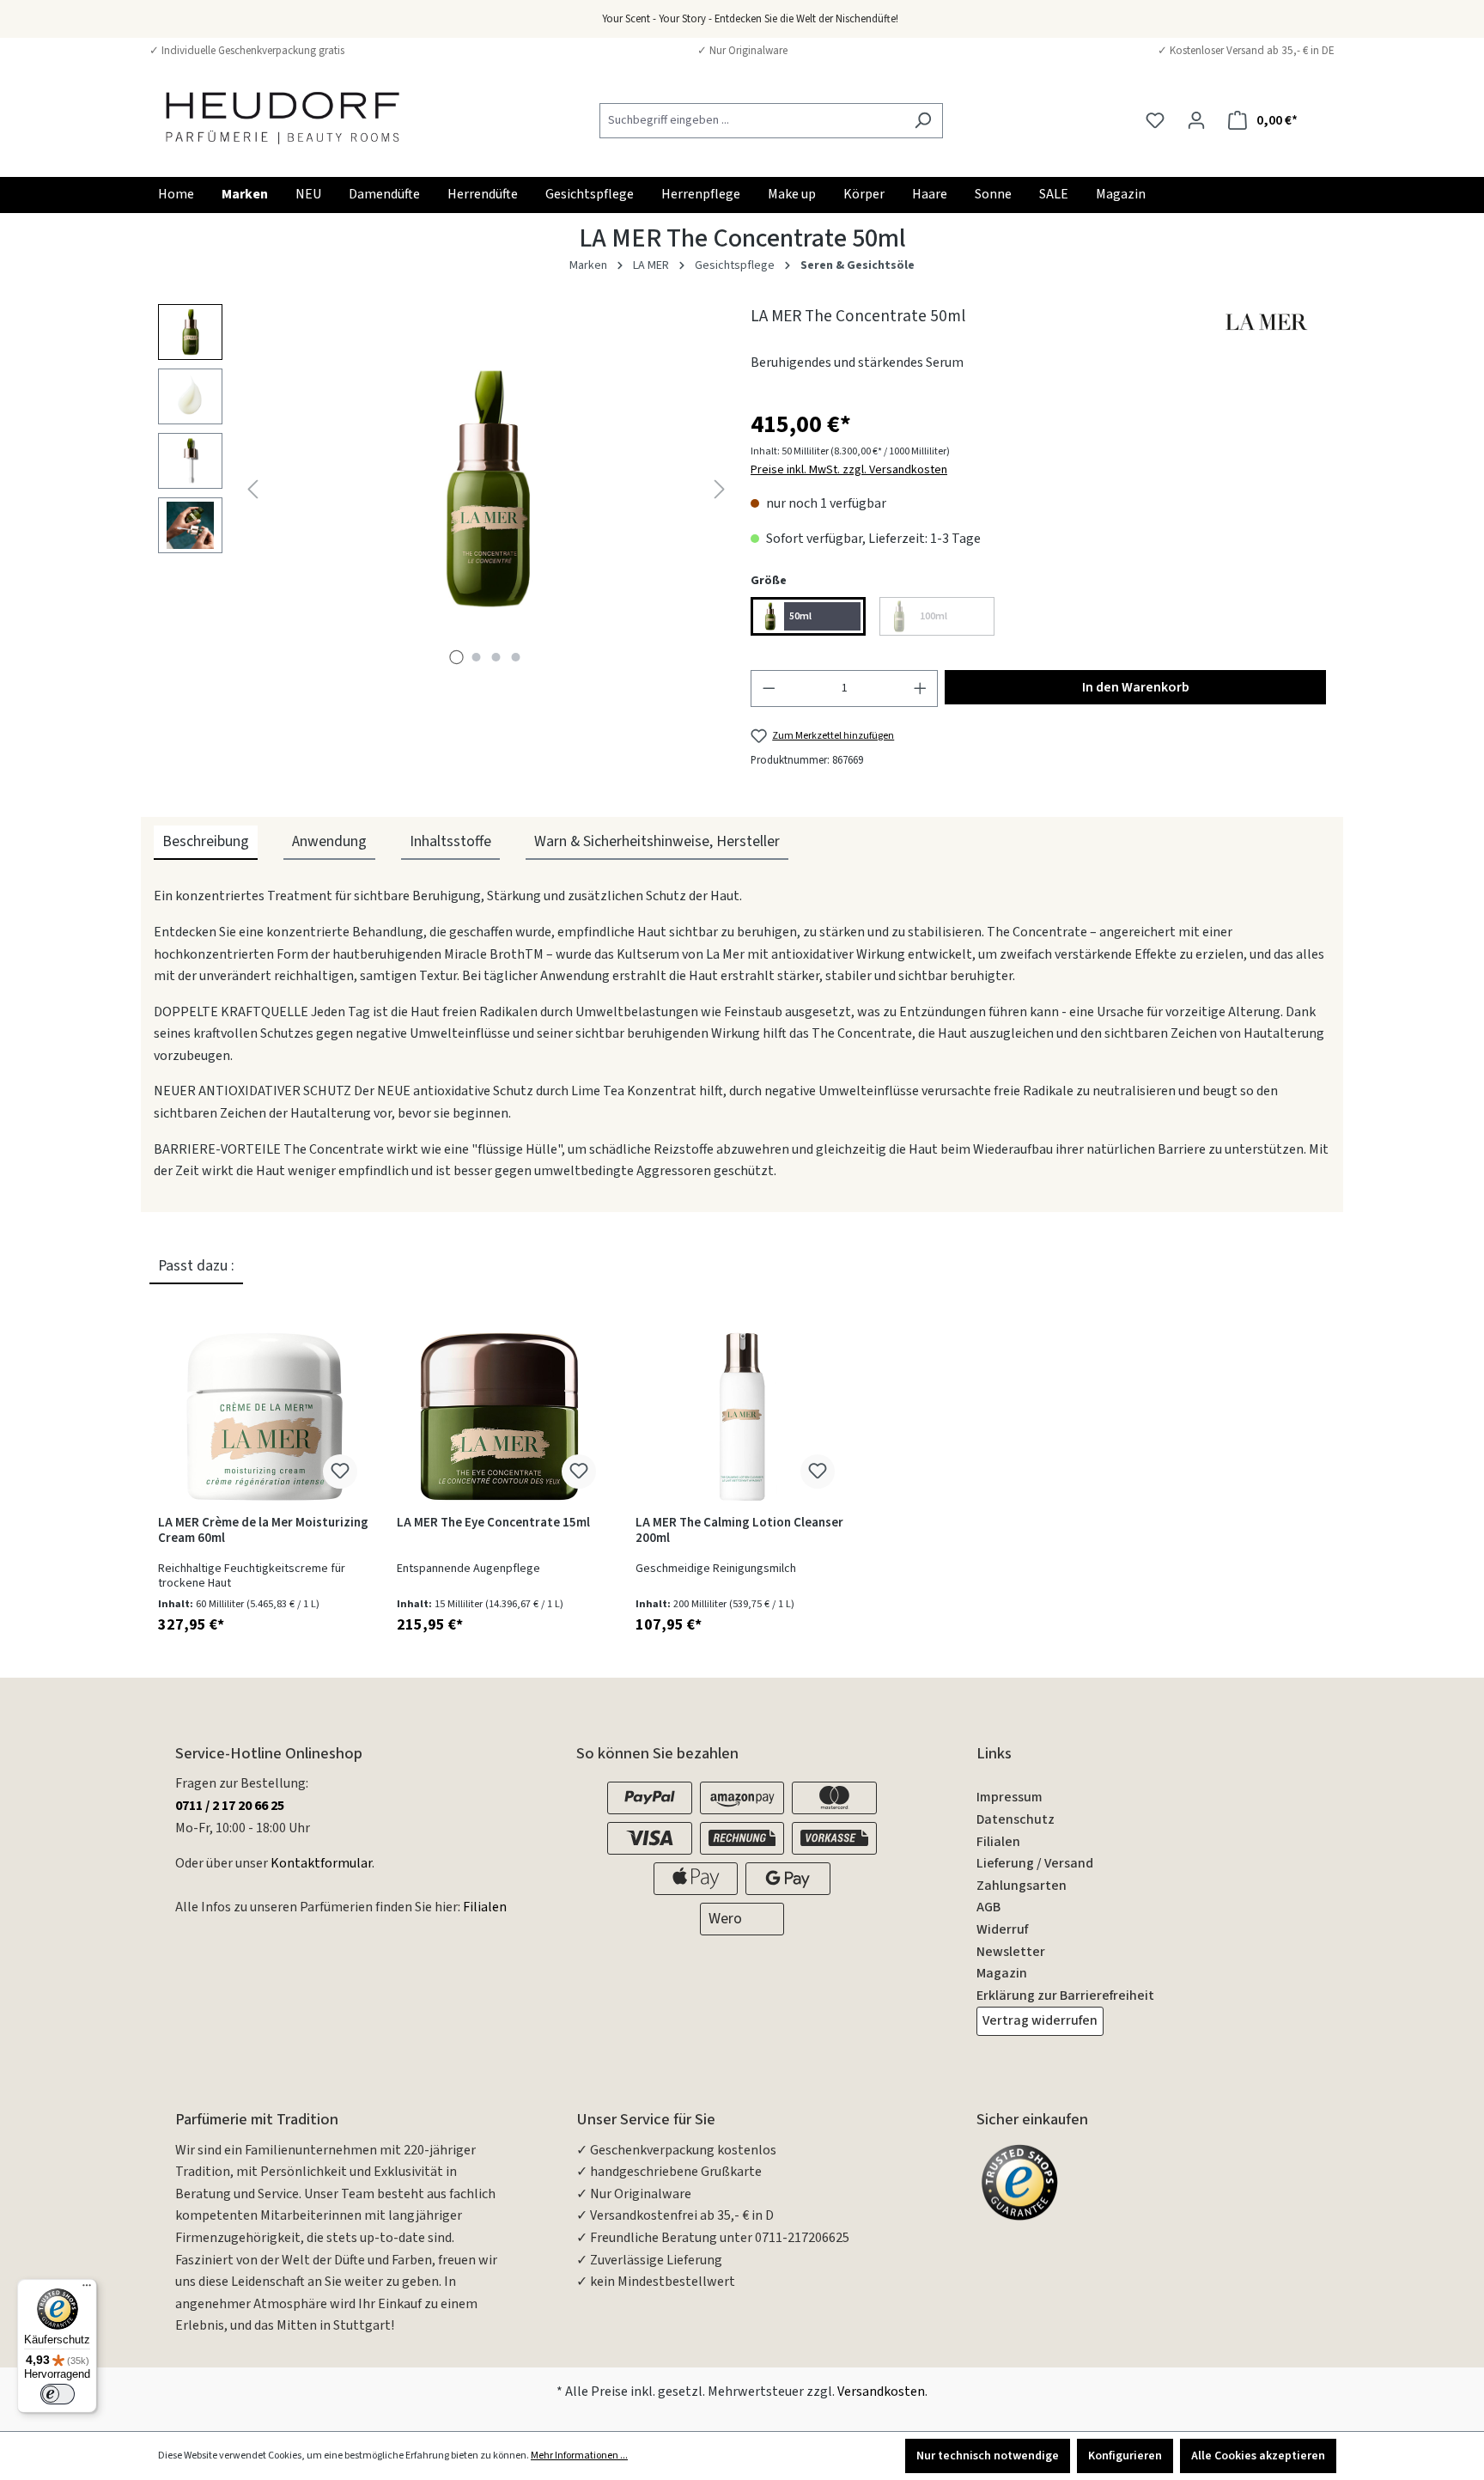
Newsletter (1011, 1952)
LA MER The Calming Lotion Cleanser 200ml (739, 1531)
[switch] (58, 2394)
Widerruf (1002, 1929)
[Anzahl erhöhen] (921, 688)
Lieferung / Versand (1035, 1863)
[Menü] (87, 2289)
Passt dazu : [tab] (196, 1266)
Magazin (1002, 1973)
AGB (988, 1907)
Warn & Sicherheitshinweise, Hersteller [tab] (657, 841)
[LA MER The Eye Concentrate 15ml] (503, 1417)
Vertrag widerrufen (1040, 2020)
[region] (446, 489)
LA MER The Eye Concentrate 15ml (493, 1523)
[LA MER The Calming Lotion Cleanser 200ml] (742, 1417)
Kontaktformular (321, 1863)
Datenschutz (1016, 1819)
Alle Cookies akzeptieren (1258, 2456)
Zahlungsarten (1022, 1886)
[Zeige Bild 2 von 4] (477, 657)
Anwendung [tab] (329, 841)
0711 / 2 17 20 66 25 (230, 1806)
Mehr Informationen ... (579, 2456)
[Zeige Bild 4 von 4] (516, 657)
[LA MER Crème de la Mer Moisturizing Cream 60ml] (265, 1417)
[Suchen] (923, 121)
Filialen (485, 1907)
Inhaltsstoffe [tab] (450, 841)
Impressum (1010, 1797)
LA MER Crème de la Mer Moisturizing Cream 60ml (263, 1531)
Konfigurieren (1125, 2456)
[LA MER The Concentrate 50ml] (486, 489)
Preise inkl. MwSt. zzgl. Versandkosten (849, 470)
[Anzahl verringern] (769, 688)
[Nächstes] (720, 488)
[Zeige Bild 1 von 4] (457, 657)
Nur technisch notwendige (988, 2456)
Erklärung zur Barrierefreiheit (1065, 1996)
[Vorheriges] (252, 488)
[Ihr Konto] (1196, 121)
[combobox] (751, 121)
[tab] (206, 843)
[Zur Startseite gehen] (283, 117)
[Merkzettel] (1155, 121)
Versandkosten (881, 2392)
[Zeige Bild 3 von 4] (496, 657)
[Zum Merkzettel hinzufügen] (340, 1472)
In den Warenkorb (1136, 687)
